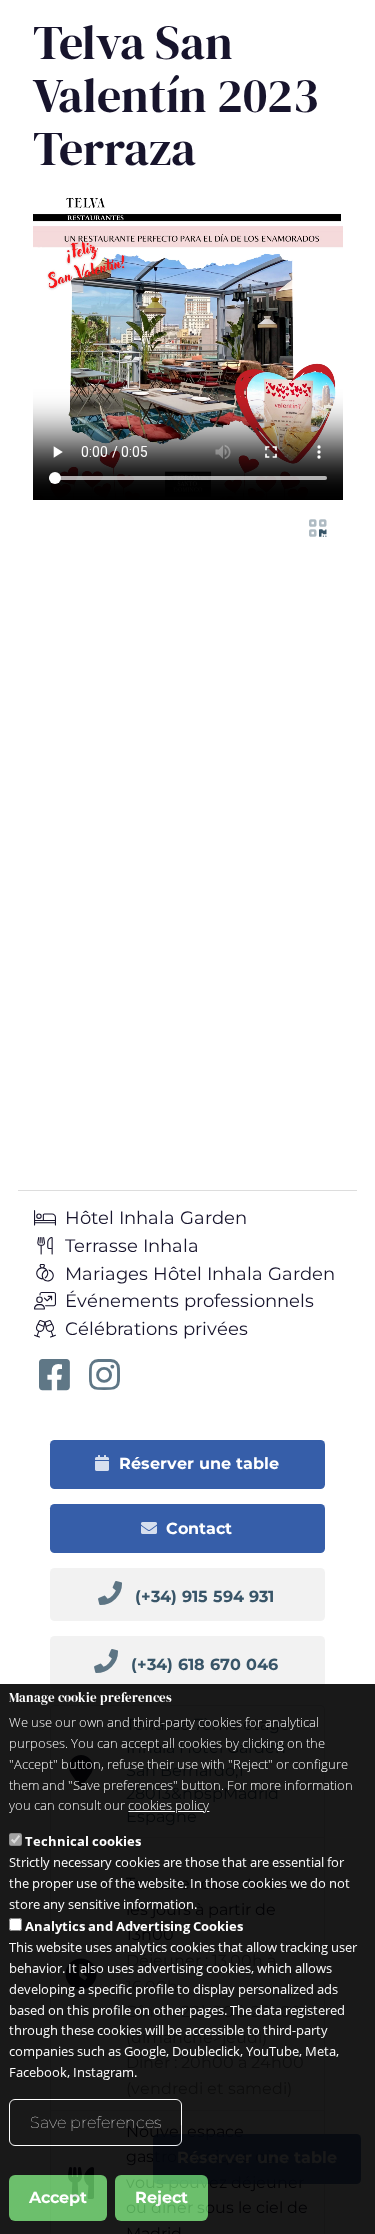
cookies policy (168, 1805)
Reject (161, 2197)
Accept (58, 2197)
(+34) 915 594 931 (204, 1596)
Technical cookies (83, 1841)
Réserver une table (199, 1463)
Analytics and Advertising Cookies (134, 1926)
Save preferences (95, 2122)
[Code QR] (318, 528)
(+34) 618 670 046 (204, 1664)
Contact (199, 1528)
